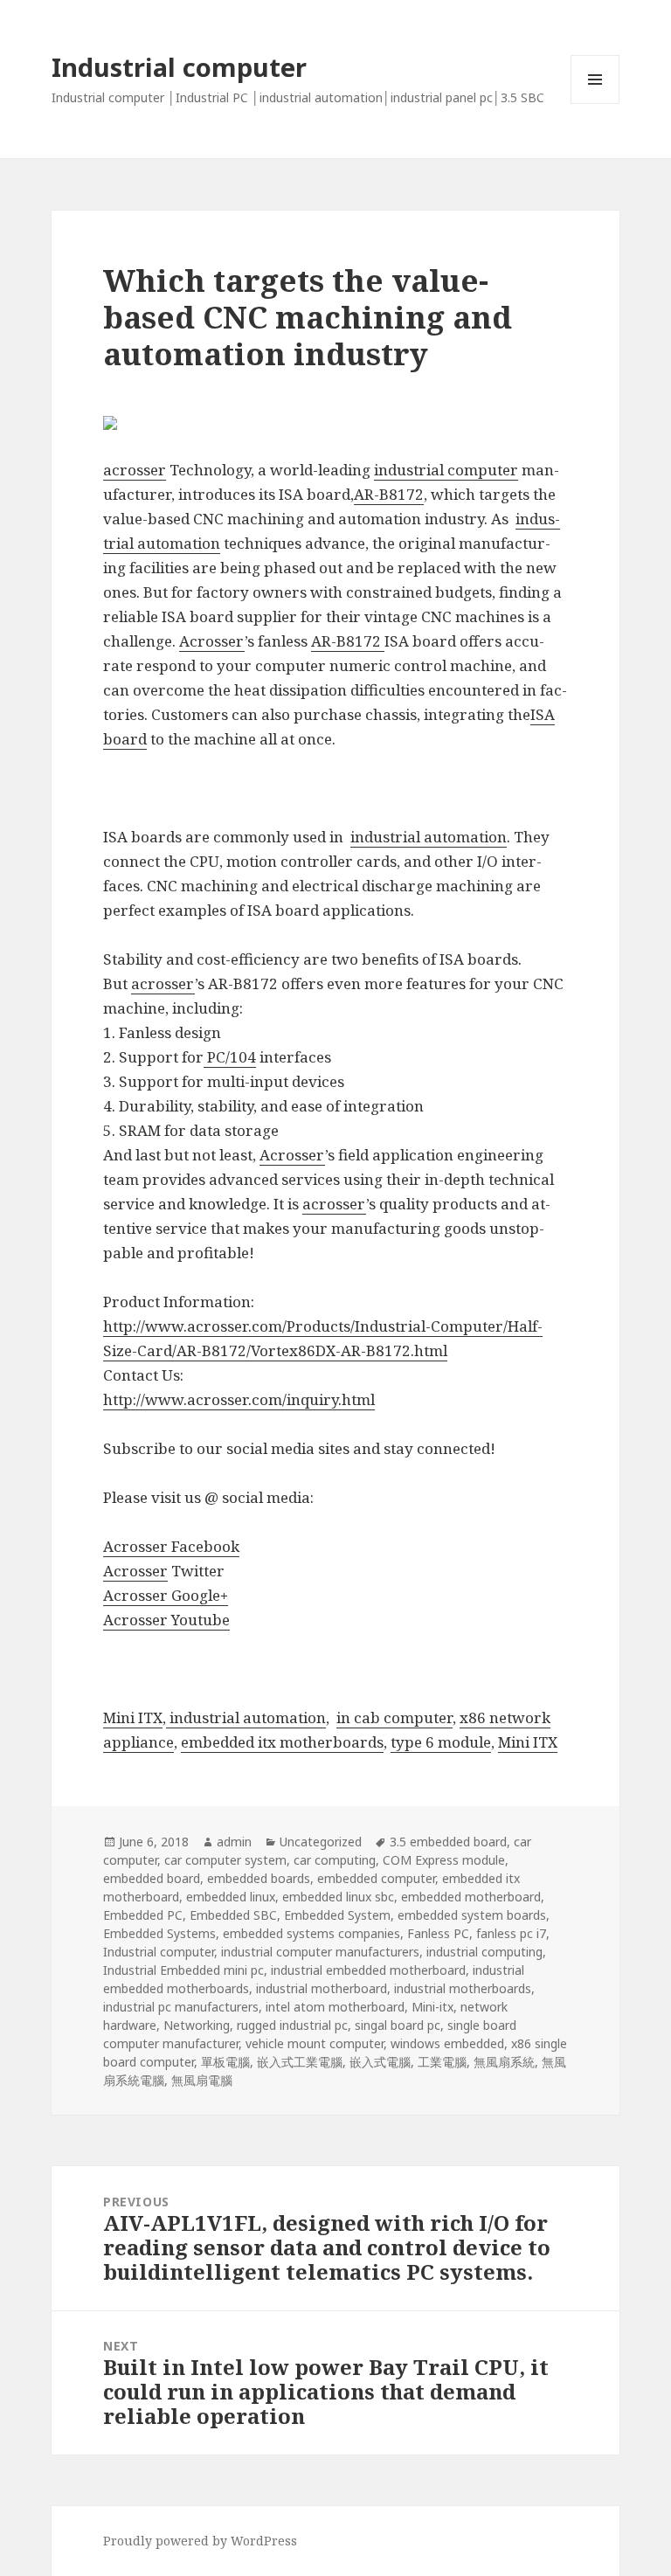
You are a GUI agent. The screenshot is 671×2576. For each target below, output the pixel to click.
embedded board (152, 1878)
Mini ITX (133, 1717)
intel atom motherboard (335, 2007)
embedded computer (376, 1878)
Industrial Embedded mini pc (183, 1970)
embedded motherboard (471, 1897)
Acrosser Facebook (171, 1546)
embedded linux (231, 1897)
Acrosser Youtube (166, 1620)
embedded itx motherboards (282, 1742)
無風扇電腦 (202, 2080)
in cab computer (394, 1717)
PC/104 (230, 1057)
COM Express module (444, 1860)
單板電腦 (225, 2062)
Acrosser (212, 641)
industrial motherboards (463, 1988)
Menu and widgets (595, 104)
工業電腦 (442, 2062)
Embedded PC (143, 1915)
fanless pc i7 (511, 1933)
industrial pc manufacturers (181, 2007)
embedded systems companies (311, 1933)
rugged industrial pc (292, 2025)
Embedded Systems (159, 1933)
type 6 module (441, 1742)
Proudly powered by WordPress (200, 2541)
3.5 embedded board (448, 1842)
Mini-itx (432, 2007)
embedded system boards (472, 1915)
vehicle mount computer (315, 2043)
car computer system (225, 1860)
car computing (335, 1860)
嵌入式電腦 (380, 2062)
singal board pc (398, 2025)
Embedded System (337, 1915)
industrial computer (446, 470)
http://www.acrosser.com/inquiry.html (239, 1399)
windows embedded (447, 2043)
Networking (197, 2025)
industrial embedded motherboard (368, 1970)
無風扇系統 (504, 2062)
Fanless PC (438, 1933)
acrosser (135, 470)
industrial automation (429, 837)
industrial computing (484, 1952)
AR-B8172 (389, 494)
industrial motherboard (322, 1988)
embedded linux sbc (338, 1897)
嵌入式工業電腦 (300, 2062)
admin (234, 1842)
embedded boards (259, 1878)
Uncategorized (321, 1842)
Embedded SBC (233, 1915)
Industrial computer (179, 67)
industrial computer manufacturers (320, 1952)
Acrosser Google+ (166, 1595)
